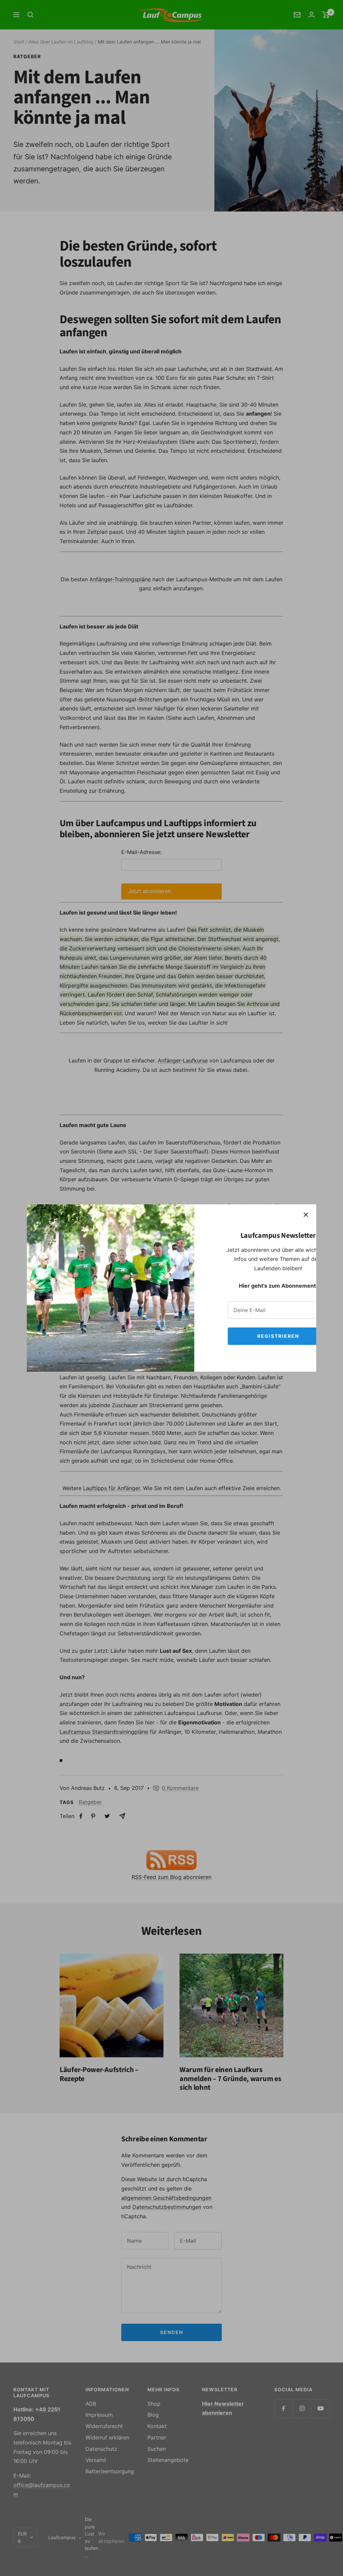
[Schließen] (306, 1215)
